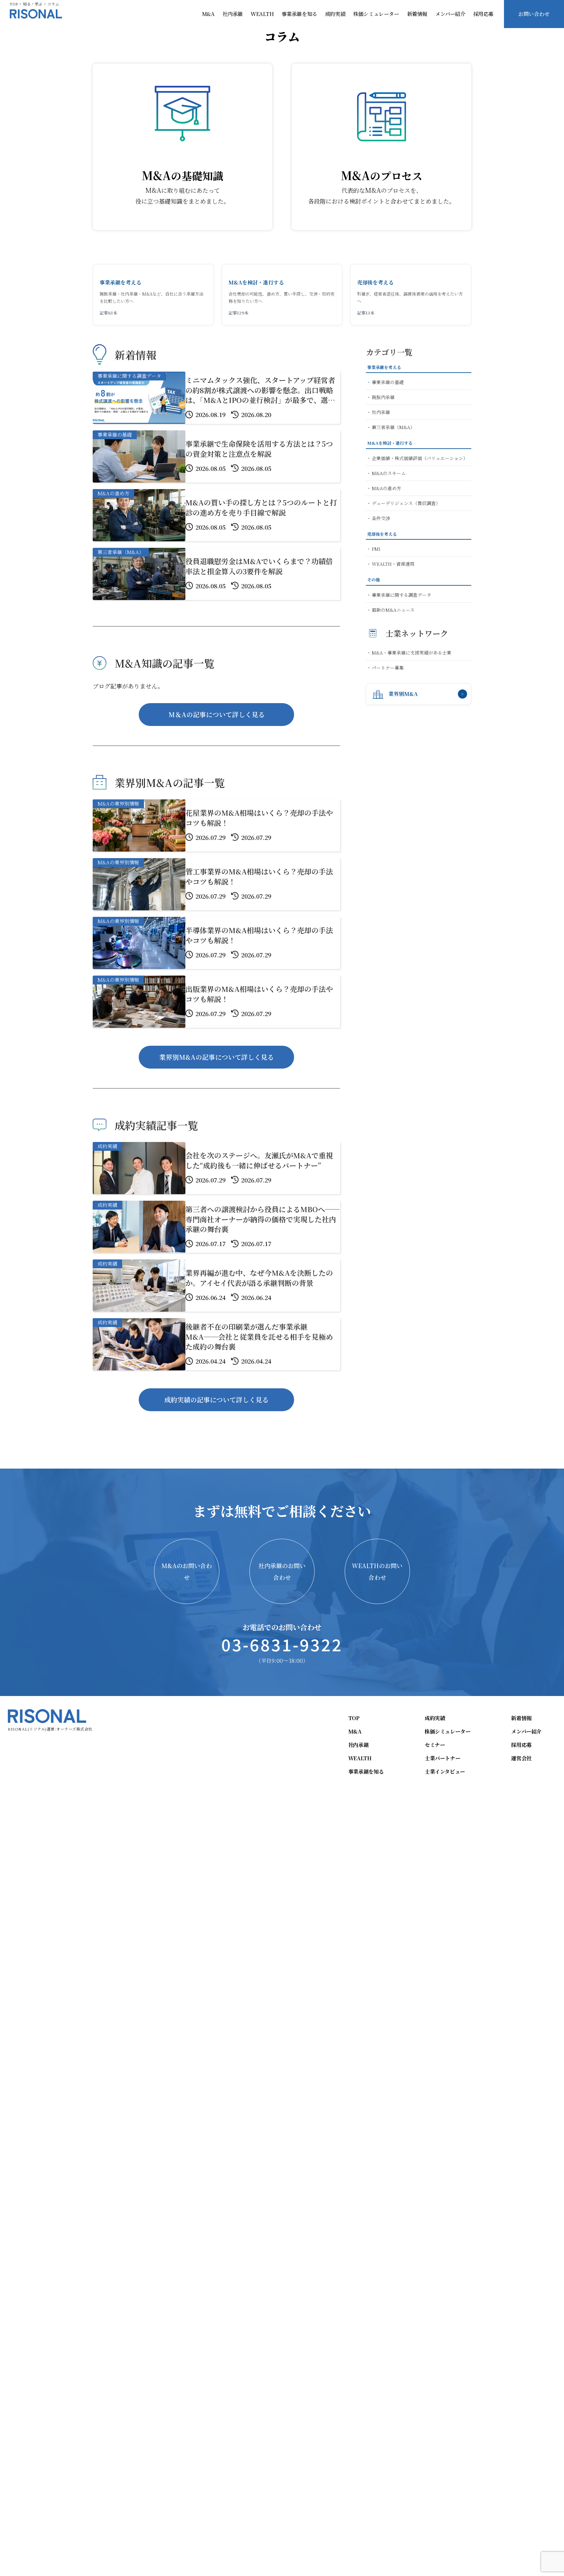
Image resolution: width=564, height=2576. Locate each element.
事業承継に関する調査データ (401, 595)
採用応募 (483, 14)
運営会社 (521, 1758)
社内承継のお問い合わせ (282, 1571)
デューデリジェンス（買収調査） (406, 503)
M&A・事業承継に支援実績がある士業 (412, 653)
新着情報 (417, 14)
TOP (354, 1718)
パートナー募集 (388, 668)
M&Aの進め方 (386, 488)
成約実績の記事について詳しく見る (216, 1400)
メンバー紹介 (450, 14)
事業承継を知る (299, 14)
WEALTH (262, 14)
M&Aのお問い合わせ (187, 1571)
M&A (208, 14)
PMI (376, 549)
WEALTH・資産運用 (393, 564)
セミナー (435, 1745)
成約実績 (335, 14)
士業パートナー (442, 1758)
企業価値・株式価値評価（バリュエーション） (420, 458)
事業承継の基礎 (388, 382)
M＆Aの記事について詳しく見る (217, 714)
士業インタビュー (445, 1772)
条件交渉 (381, 518)
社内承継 (233, 14)
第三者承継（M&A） (393, 427)
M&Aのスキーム (389, 473)
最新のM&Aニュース (393, 610)
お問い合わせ (534, 14)
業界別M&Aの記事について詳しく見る (217, 1057)
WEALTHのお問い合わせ (377, 1571)
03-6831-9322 (282, 1644)
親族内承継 (383, 397)
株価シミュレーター (376, 14)
